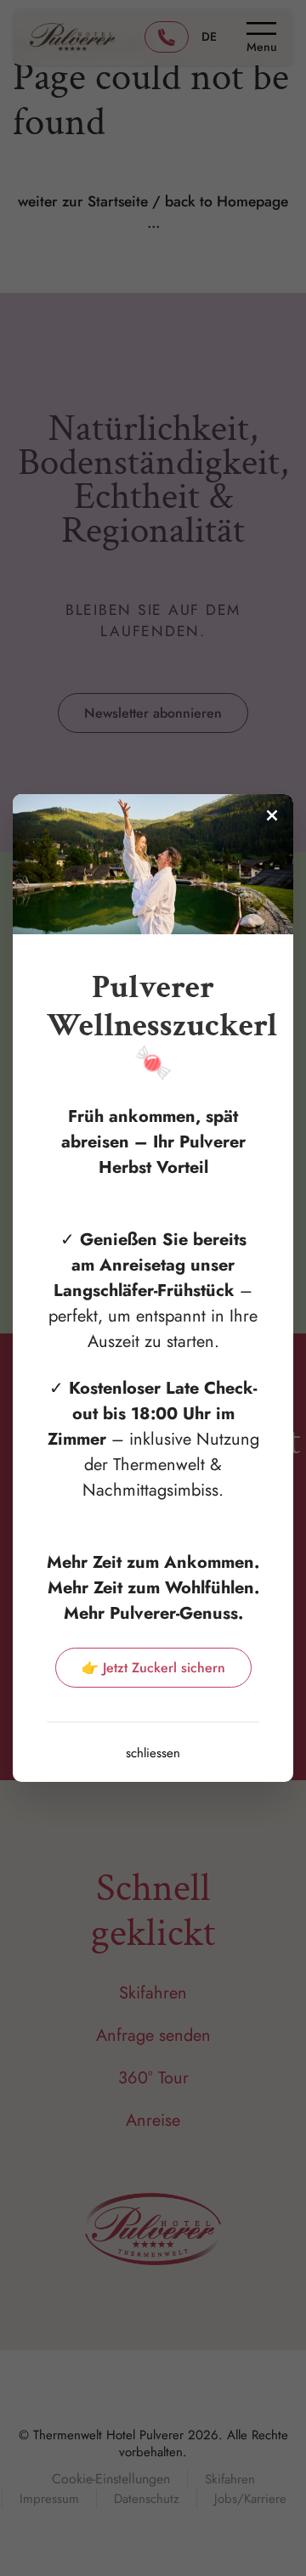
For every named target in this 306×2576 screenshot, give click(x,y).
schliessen (153, 1753)
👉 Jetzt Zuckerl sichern (153, 1668)
